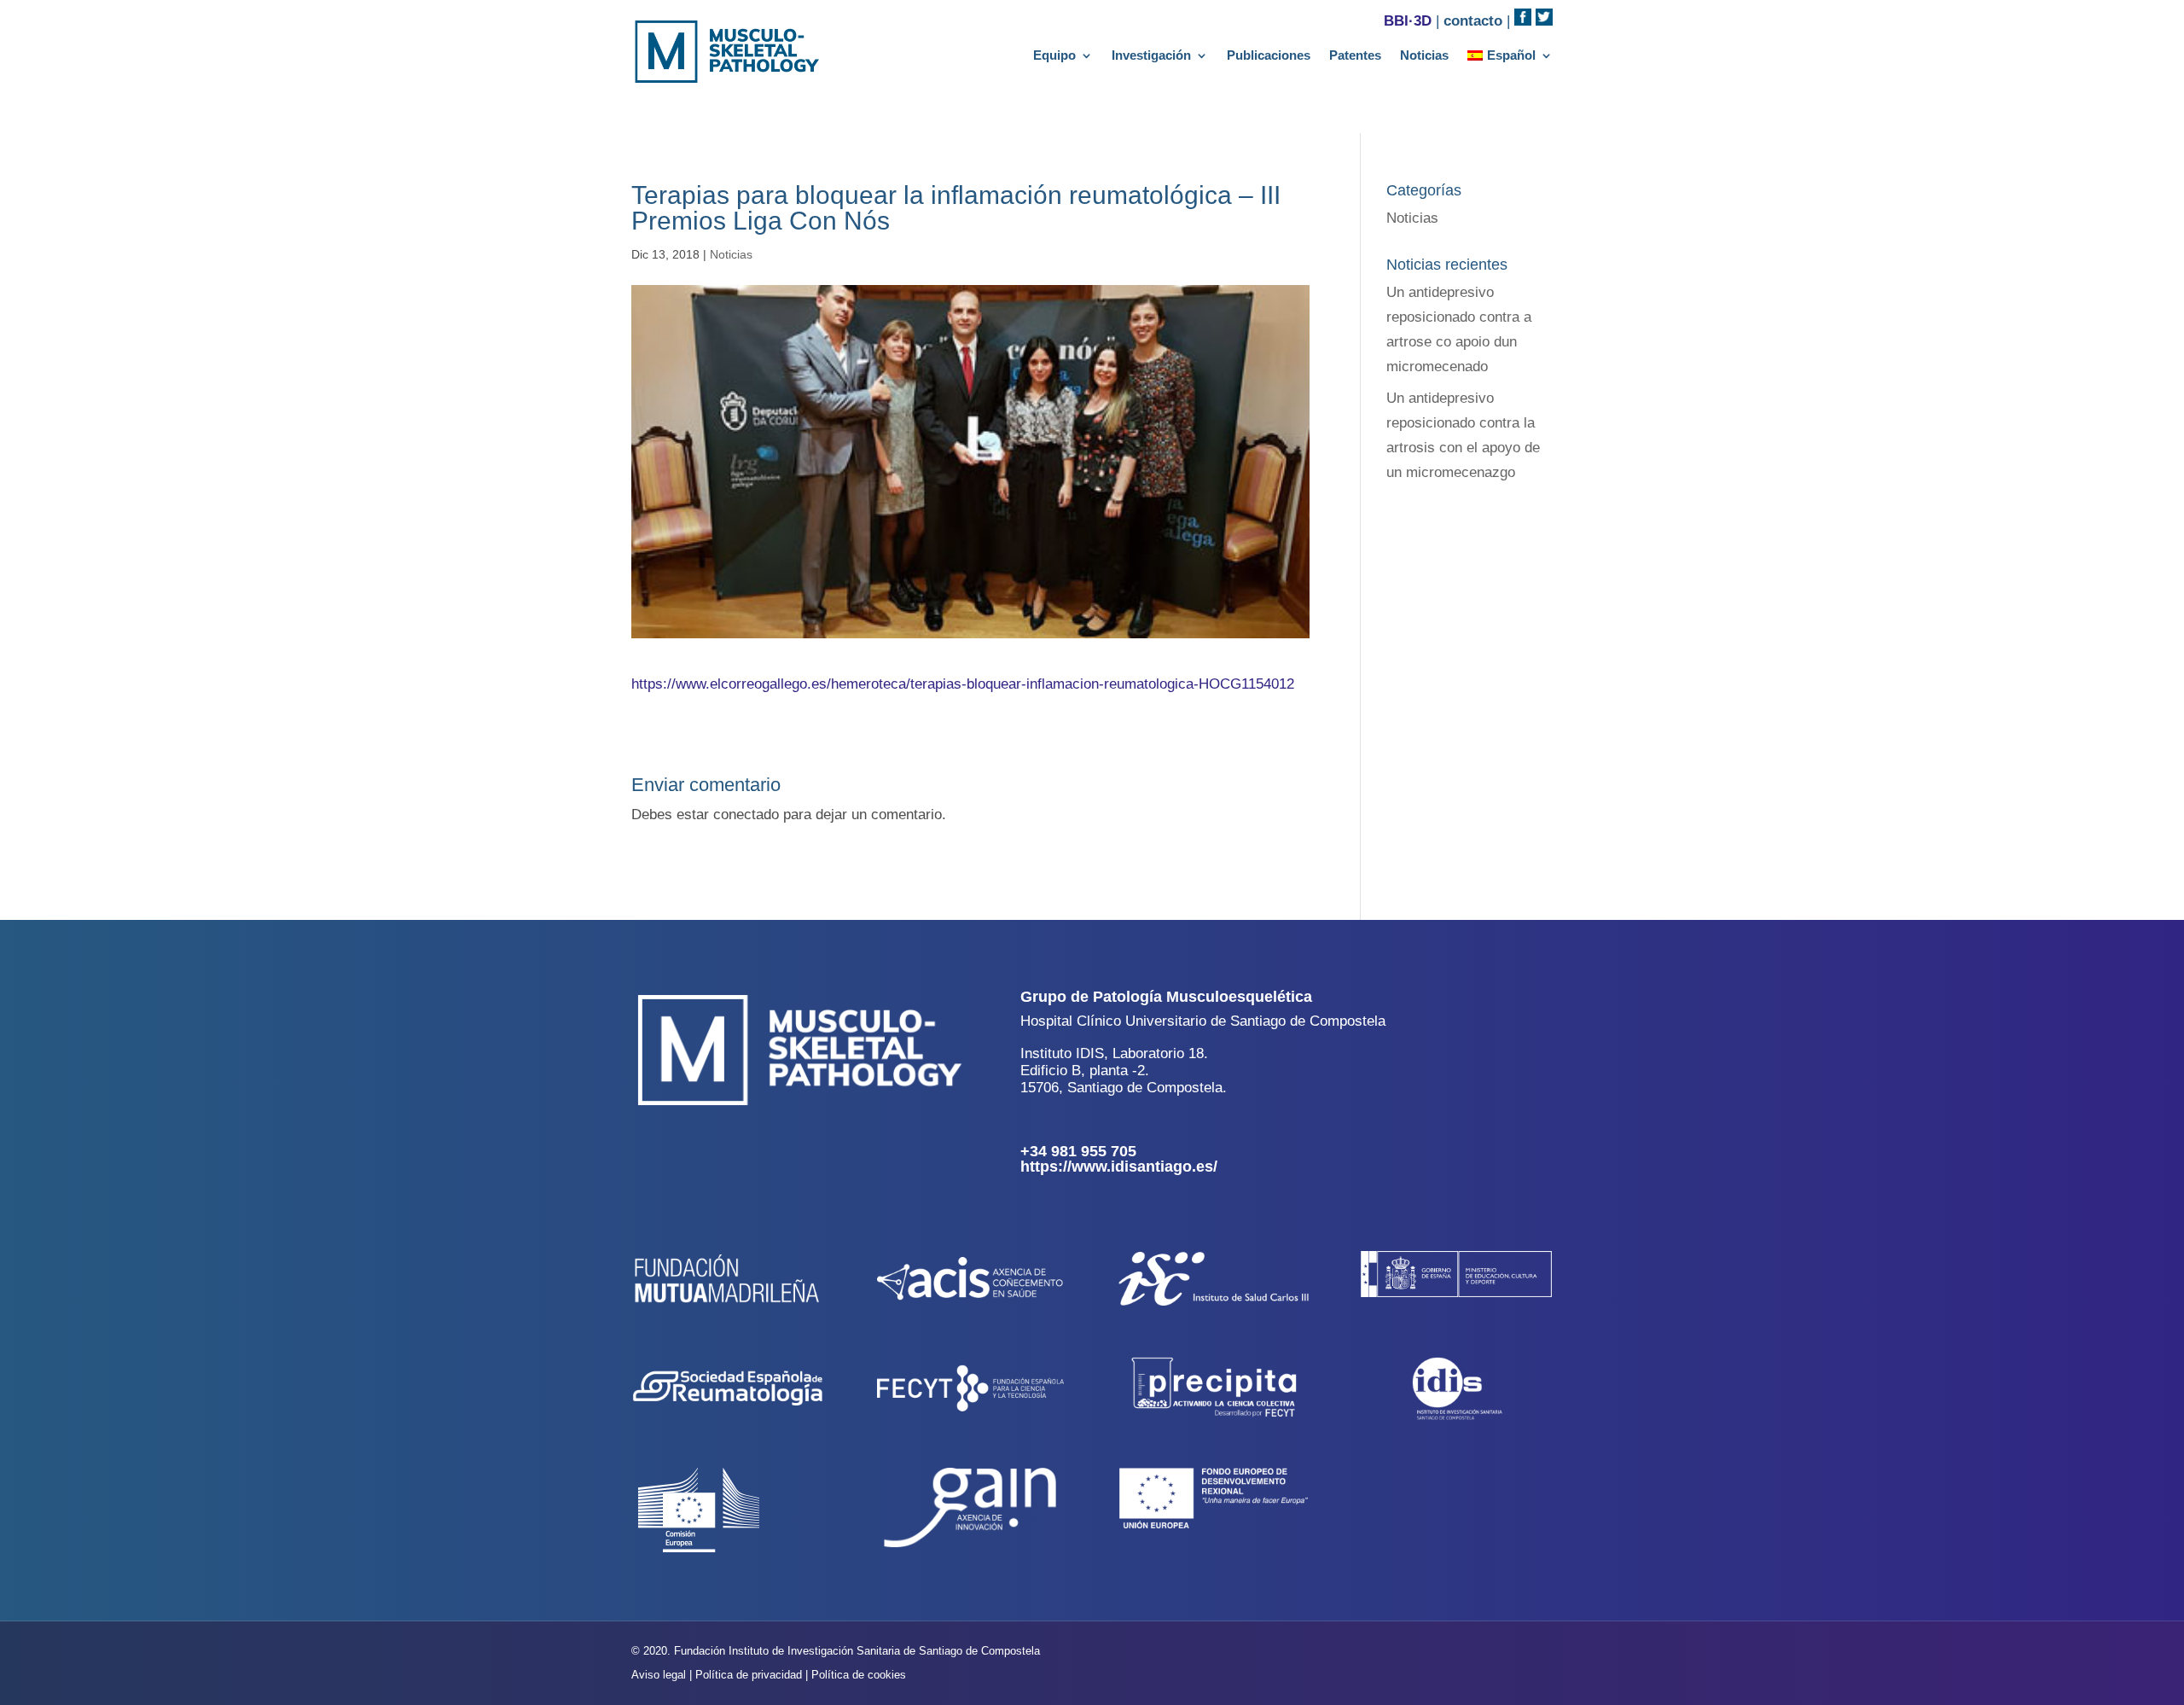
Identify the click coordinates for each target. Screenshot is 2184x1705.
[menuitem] (1510, 59)
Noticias (1424, 56)
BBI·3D (1408, 21)
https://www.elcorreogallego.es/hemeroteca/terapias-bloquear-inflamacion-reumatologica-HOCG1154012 (963, 684)
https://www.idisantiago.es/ (1119, 1167)
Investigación (1151, 56)
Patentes (1355, 56)
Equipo (1054, 56)
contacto (1473, 21)
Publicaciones (1269, 56)
